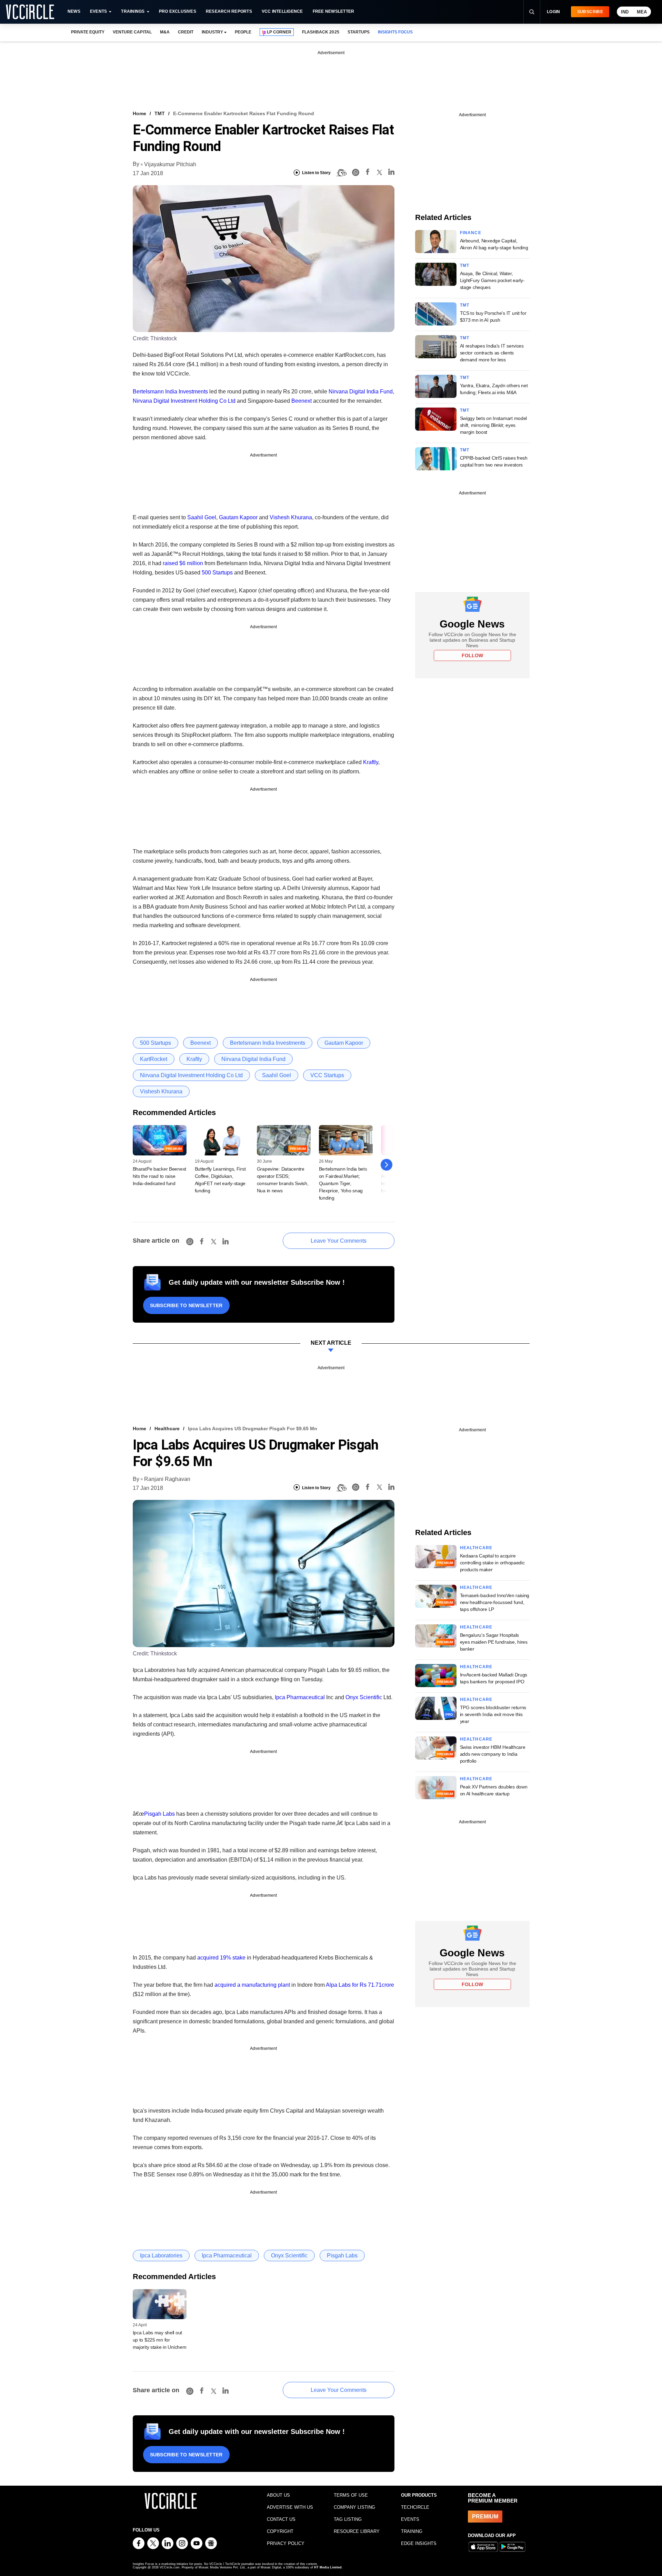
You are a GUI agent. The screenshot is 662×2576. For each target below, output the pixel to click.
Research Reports (229, 11)
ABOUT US (278, 2495)
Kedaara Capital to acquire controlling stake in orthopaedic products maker (492, 1563)
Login (554, 12)
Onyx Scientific (364, 1697)
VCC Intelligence (282, 11)
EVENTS (410, 2519)
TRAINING (412, 2531)
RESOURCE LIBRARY (357, 2531)
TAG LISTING (348, 2519)
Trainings (133, 11)
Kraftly (371, 762)
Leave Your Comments (339, 1241)
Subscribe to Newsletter (186, 1305)
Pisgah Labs (159, 1814)
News (74, 11)
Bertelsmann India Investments (170, 392)
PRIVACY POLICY (286, 2543)
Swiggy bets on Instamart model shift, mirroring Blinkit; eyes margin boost (494, 425)
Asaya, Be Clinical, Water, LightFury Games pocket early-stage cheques (492, 280)
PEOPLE (243, 32)
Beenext (302, 401)
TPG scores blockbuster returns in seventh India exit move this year (493, 1714)
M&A (165, 32)
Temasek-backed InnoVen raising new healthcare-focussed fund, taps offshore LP (495, 1602)
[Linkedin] (391, 173)
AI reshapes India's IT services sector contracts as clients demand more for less (492, 353)
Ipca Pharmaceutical (300, 1697)
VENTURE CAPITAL (132, 32)
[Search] (532, 12)
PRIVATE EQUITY (88, 32)
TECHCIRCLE (415, 2507)
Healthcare (167, 1429)
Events (98, 11)
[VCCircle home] (30, 12)
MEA (642, 12)
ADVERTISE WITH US (290, 2507)
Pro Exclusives (178, 11)
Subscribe (590, 12)
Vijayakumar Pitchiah (170, 164)
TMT (160, 113)
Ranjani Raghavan (167, 1479)
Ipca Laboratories (161, 2256)
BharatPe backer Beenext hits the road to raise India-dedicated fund (160, 1176)
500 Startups (217, 573)
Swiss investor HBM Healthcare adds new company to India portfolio (493, 1754)
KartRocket (154, 1059)
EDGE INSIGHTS (419, 2543)
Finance (471, 233)
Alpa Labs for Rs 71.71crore (360, 1985)
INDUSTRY (212, 32)
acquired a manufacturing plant (252, 1985)
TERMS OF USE (351, 2495)
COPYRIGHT (280, 2531)
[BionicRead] (341, 173)
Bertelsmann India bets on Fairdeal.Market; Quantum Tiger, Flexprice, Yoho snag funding (343, 1183)
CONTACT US (281, 2519)
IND (625, 12)
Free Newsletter (334, 11)
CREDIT (186, 32)
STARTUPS (359, 32)
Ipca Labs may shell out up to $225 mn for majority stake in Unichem (160, 2340)
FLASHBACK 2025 (320, 32)
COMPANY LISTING (354, 2507)
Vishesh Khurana (291, 517)
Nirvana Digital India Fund (361, 392)
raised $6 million (183, 563)
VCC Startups (327, 1075)
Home (139, 113)
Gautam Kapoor (238, 517)
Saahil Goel (202, 517)
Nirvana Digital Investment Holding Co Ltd (184, 401)
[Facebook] (368, 173)
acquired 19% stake (221, 1958)
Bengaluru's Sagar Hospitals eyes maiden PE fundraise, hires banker (494, 1642)
